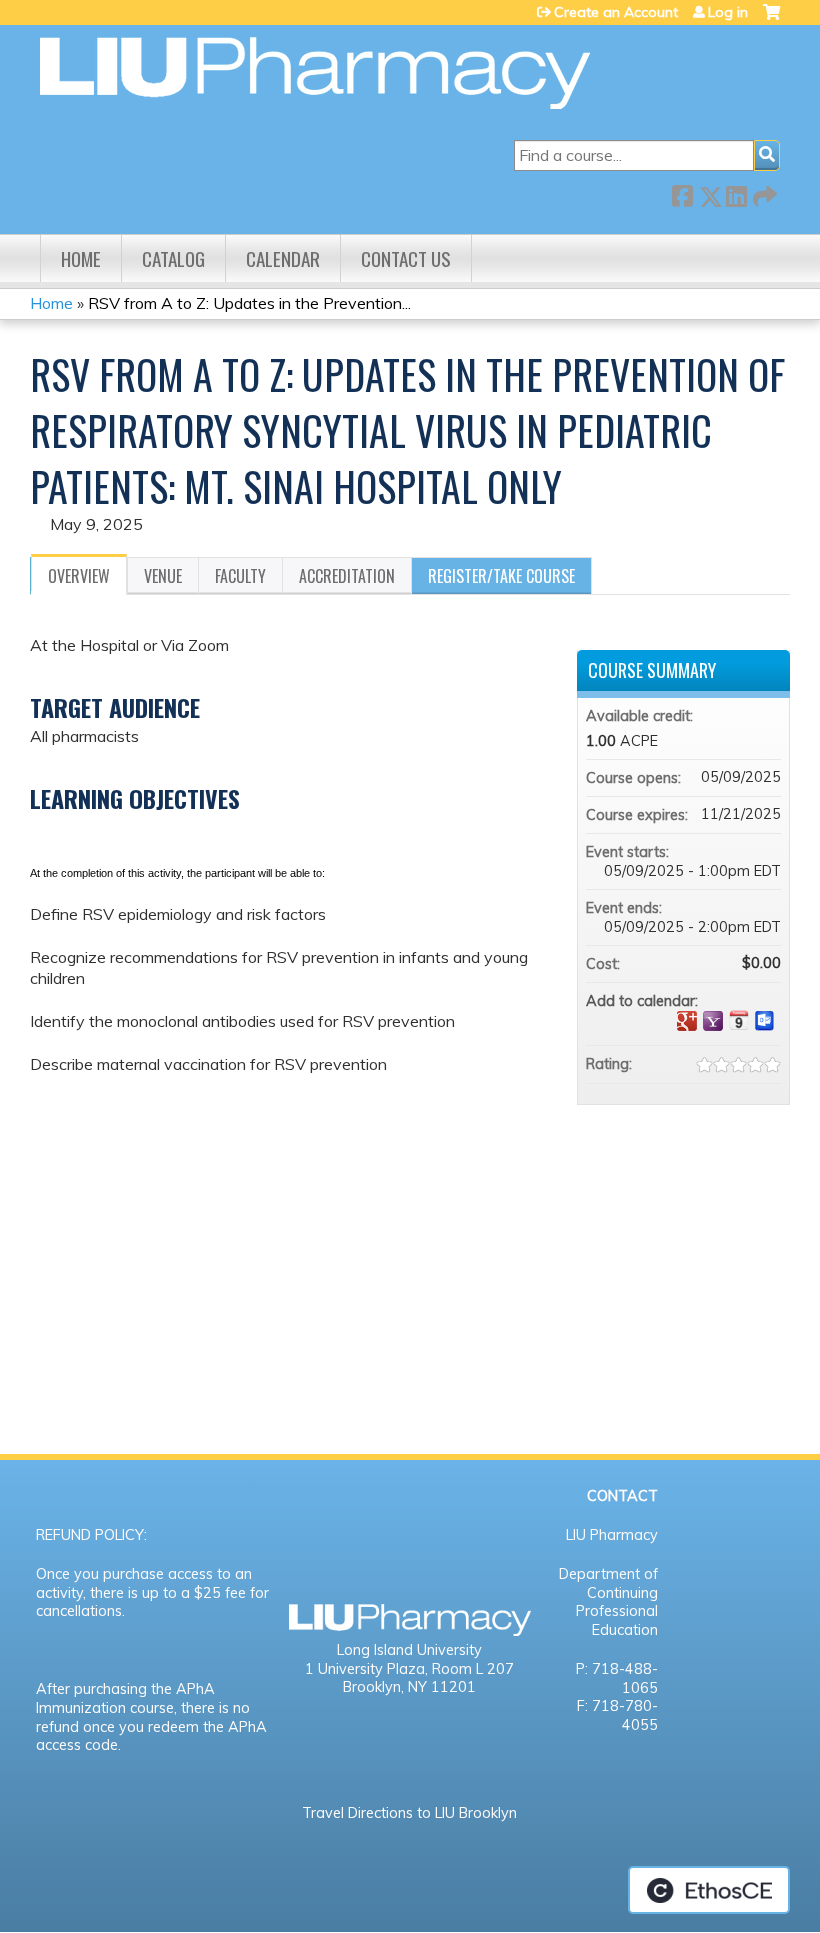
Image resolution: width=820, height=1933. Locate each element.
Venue (163, 576)
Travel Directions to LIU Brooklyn (409, 1813)
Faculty (240, 576)
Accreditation (347, 576)
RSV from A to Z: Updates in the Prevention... (249, 303)
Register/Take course (501, 576)
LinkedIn (736, 192)
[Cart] (771, 19)
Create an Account (616, 12)
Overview (79, 576)
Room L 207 (473, 1669)
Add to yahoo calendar (713, 1021)
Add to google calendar (687, 1021)
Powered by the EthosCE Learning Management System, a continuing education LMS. (709, 1890)
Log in (728, 12)
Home (81, 258)
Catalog (173, 258)
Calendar (283, 258)
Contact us (406, 258)
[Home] (315, 73)
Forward (763, 192)
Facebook (682, 192)
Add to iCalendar (739, 1020)
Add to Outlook (765, 1021)
